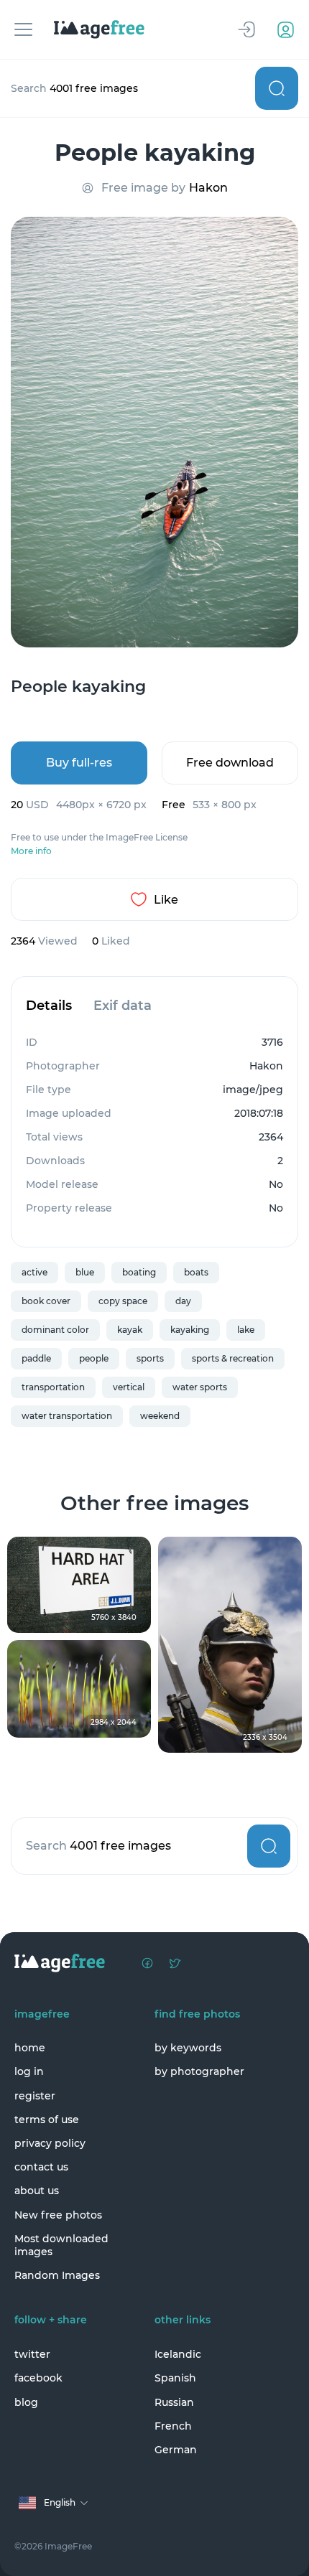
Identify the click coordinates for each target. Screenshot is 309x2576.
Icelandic (178, 2354)
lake (246, 1330)
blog (26, 2402)
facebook (38, 2378)
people (94, 1358)
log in (29, 2071)
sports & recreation (233, 1358)
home (30, 2048)
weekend (160, 1416)
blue (85, 1272)
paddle (36, 1358)
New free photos (58, 2215)
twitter (32, 2354)
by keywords (188, 2048)
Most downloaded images (61, 2245)
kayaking (190, 1330)
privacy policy (50, 2143)
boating (139, 1272)
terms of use (47, 2120)
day (183, 1301)
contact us (41, 2167)
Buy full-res (79, 763)
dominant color (55, 1330)
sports (150, 1358)
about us (37, 2191)
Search (277, 88)
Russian (174, 2402)
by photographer (199, 2071)
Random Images (57, 2275)
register (35, 2096)
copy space (123, 1301)
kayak (130, 1330)
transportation (53, 1387)
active (34, 1272)
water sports (200, 1387)
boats (196, 1272)
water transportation (67, 1416)
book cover (46, 1301)
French (173, 2426)
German (176, 2450)
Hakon (208, 188)
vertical (129, 1387)
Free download (230, 763)
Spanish (175, 2378)
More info (31, 851)
